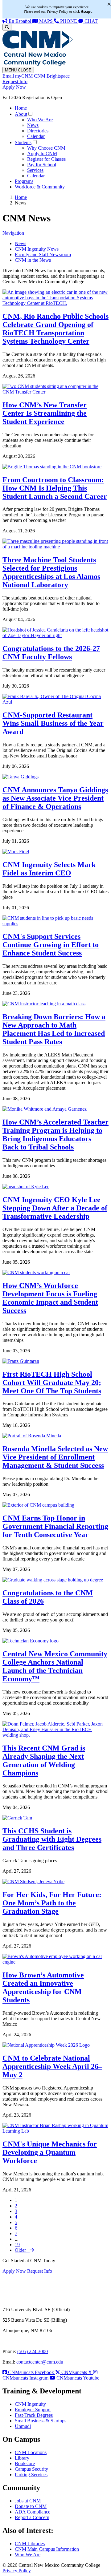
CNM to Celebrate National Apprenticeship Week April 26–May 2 (52, 2066)
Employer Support (33, 2410)
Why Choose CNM (46, 148)
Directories (38, 131)
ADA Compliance (33, 2512)
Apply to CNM (42, 153)
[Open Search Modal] (7, 27)
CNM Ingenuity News (37, 249)
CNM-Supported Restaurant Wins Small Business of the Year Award (53, 723)
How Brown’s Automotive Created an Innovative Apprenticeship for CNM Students (43, 1987)
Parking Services (31, 2475)
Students (23, 142)
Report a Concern (32, 2517)
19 (17, 2245)
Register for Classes (46, 159)
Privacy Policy (17, 2571)
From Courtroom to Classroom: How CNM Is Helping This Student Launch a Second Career (55, 488)
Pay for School (42, 165)
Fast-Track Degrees (34, 2415)
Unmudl (23, 2426)
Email (8, 76)
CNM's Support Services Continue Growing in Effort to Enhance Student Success (51, 945)
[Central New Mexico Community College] (38, 64)
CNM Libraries (30, 2544)
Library (22, 2458)
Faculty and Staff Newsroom (43, 254)
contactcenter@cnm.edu (40, 2362)
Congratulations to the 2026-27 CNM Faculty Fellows (51, 653)
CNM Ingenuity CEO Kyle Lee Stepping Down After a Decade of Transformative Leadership (55, 1208)
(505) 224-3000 (33, 2351)
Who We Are (40, 120)
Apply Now (14, 87)
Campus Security (31, 2469)
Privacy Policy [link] (58, 11)
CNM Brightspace (52, 76)
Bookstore (25, 2463)
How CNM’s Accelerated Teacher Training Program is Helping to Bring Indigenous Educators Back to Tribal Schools (55, 1135)
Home (21, 108)
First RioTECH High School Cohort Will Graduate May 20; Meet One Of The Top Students (52, 1383)
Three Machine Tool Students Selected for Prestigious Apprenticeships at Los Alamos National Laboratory (51, 572)
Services (35, 170)
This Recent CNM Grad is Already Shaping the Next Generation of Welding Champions (44, 1760)
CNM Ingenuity (30, 2404)
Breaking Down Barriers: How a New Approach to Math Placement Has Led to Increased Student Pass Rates (54, 1029)
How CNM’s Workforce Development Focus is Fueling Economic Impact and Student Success (50, 1298)
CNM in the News (33, 260)
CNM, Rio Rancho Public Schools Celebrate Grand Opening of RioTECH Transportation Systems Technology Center (55, 329)
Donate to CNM (31, 2506)
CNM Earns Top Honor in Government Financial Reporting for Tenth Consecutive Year (55, 1526)
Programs (24, 181)
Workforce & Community (40, 187)
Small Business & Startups (41, 2421)
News (33, 125)
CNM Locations (31, 2452)
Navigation (13, 233)
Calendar (36, 136)
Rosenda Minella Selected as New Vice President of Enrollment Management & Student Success (55, 1457)
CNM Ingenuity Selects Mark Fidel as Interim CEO (49, 869)
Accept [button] (86, 11)
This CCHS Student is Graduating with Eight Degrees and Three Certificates (52, 1839)
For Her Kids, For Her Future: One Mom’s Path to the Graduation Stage (52, 1903)
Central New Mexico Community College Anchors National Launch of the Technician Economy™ (55, 1666)
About (21, 114)
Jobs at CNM (28, 2501)
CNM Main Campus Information (47, 2549)
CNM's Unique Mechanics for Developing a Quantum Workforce (50, 2152)
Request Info (15, 81)
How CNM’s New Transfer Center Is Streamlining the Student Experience (45, 413)
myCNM (24, 76)
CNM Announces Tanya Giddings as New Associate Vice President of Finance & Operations (55, 798)
